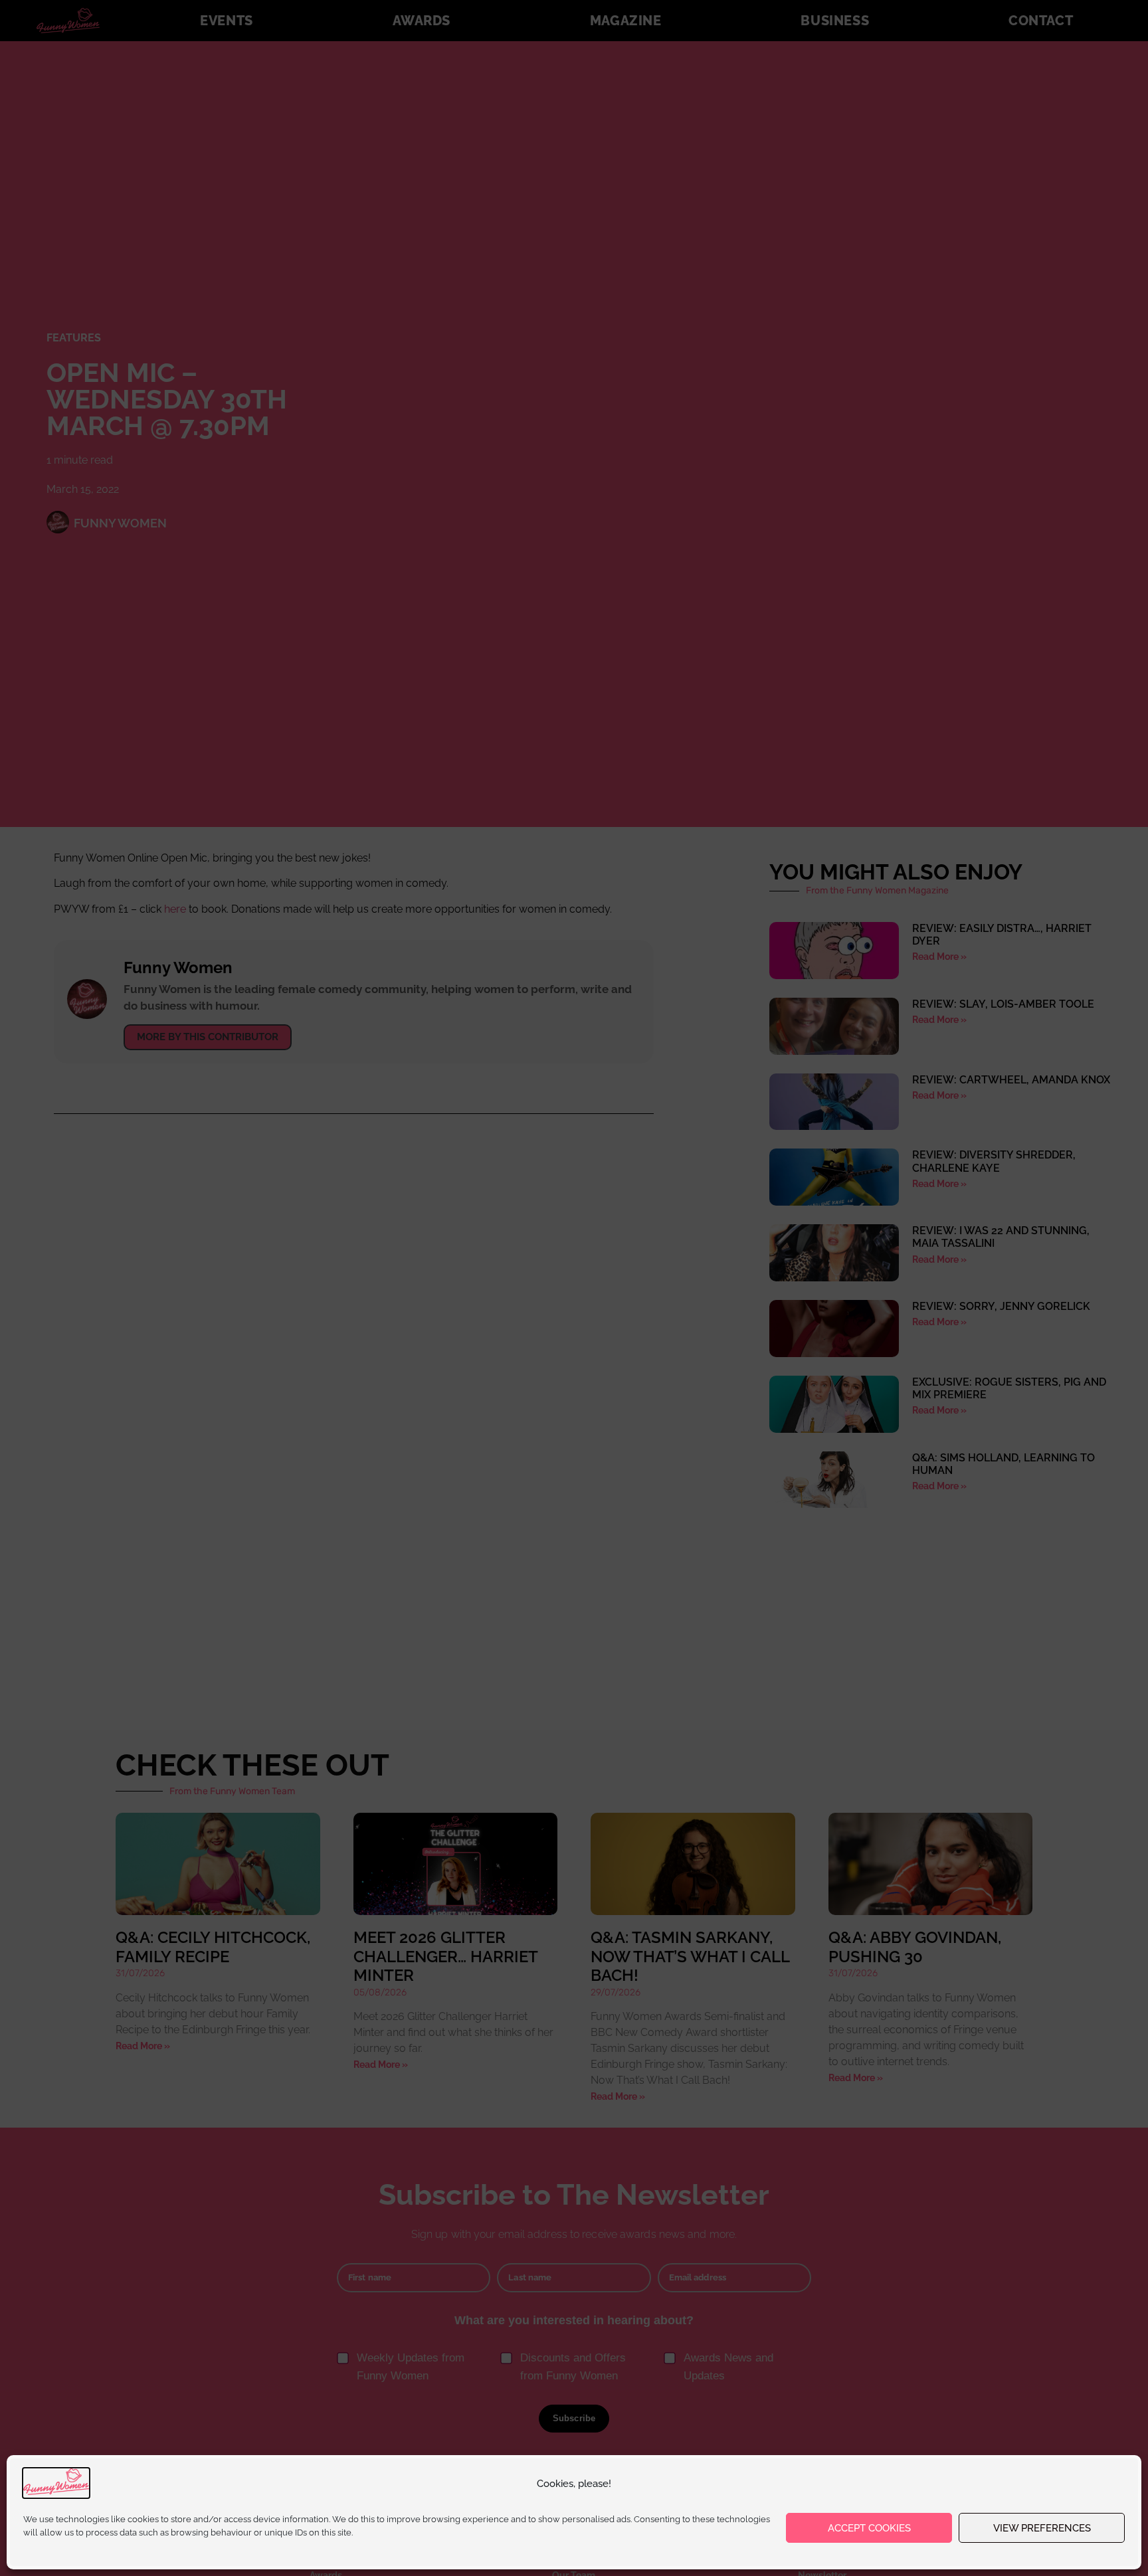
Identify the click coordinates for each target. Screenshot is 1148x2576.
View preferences (1042, 2528)
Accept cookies (869, 2528)
